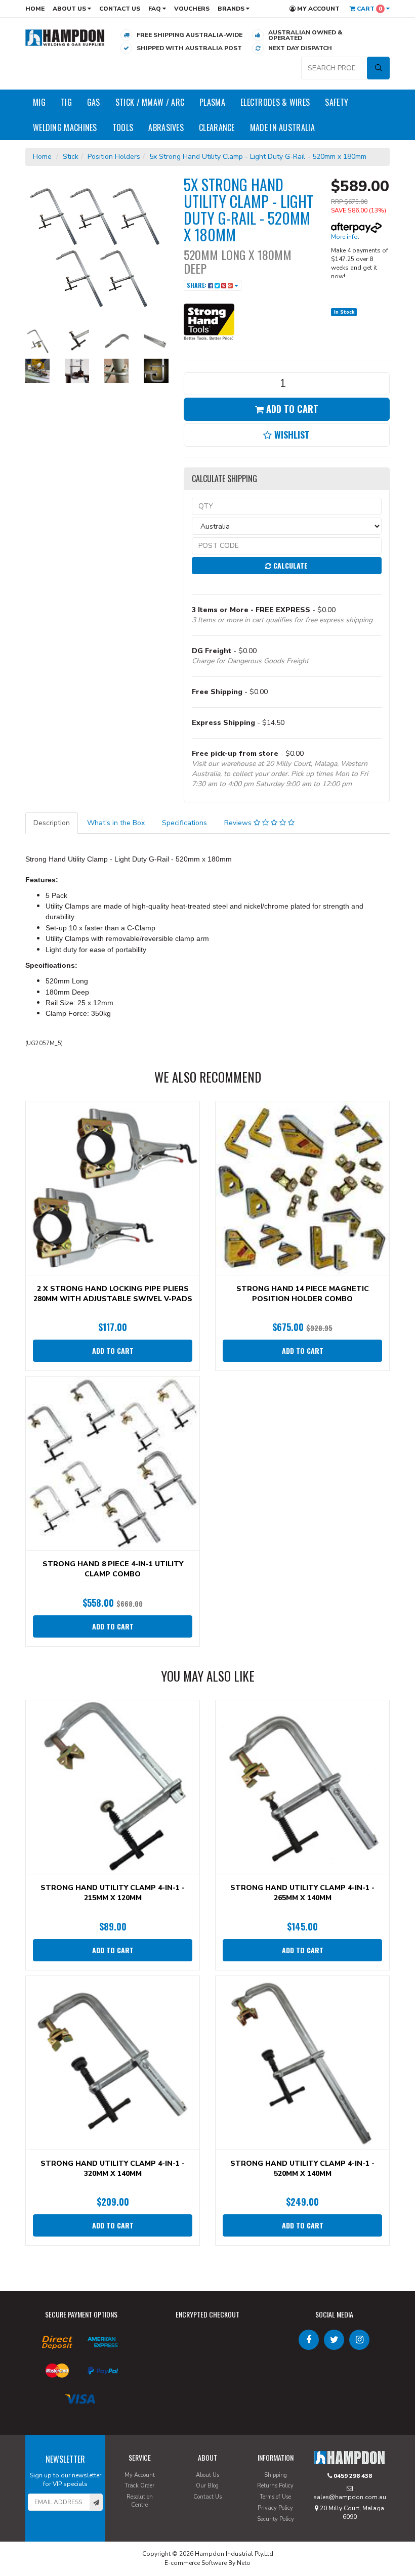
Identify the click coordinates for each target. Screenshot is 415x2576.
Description (52, 823)
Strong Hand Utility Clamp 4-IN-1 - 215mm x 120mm (113, 1893)
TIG (66, 102)
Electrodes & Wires (275, 102)
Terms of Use (275, 2497)
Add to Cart (291, 409)
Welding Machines (65, 127)
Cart (369, 9)
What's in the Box (116, 823)
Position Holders (114, 157)
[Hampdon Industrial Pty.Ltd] (65, 37)
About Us (70, 9)
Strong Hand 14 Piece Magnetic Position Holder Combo (303, 1294)
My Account (318, 9)
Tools (123, 127)
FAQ (155, 9)
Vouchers (192, 9)
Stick (71, 157)
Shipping (276, 2475)
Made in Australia (282, 127)
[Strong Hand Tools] (209, 320)
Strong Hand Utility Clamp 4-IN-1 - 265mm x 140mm (302, 1893)
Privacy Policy (275, 2508)
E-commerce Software (196, 2563)
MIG (39, 102)
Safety (337, 102)
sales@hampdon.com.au (350, 2497)
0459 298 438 (352, 2476)
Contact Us (120, 9)
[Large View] (37, 341)
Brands (232, 9)
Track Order (139, 2486)
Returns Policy (275, 2486)
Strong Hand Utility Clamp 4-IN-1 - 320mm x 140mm (113, 2169)
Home (35, 9)
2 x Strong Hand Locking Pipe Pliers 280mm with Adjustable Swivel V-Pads (113, 1294)
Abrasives (166, 127)
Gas (94, 102)
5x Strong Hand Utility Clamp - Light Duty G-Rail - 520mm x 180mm (258, 157)
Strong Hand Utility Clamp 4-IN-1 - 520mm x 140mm (302, 2169)
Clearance (217, 127)
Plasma (212, 102)
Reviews (239, 823)
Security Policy (276, 2519)
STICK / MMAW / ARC (150, 102)
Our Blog (207, 2486)
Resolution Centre (140, 2501)
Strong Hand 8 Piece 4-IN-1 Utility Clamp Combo (113, 1569)
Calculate (289, 565)
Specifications (184, 823)
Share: (197, 285)
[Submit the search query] (378, 68)
